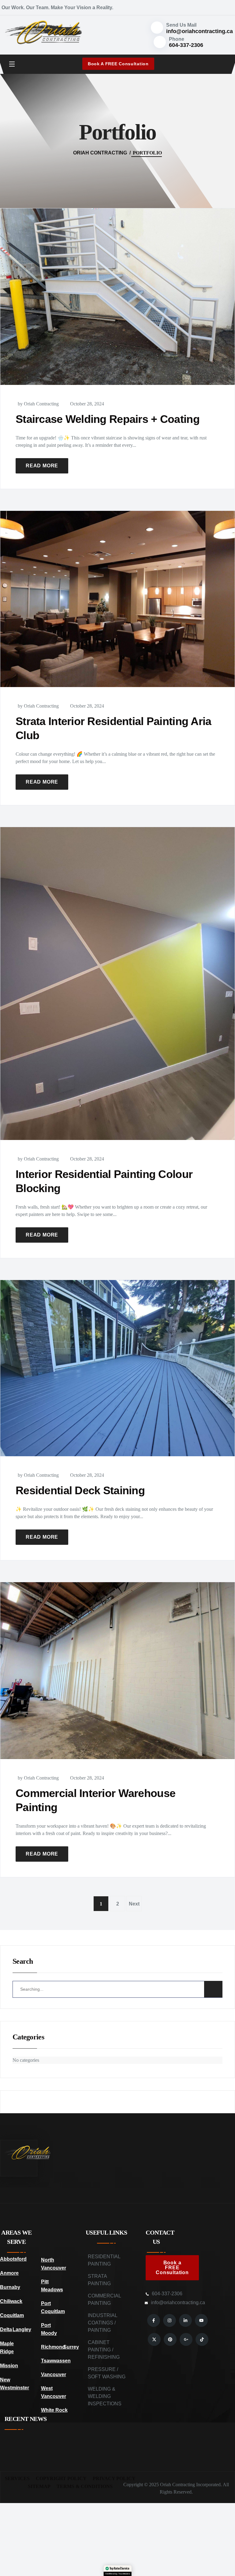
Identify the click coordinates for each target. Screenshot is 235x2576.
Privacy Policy (114, 2478)
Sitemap (39, 2486)
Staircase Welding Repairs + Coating (108, 419)
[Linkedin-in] (185, 2320)
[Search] (213, 1989)
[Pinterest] (170, 2339)
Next (134, 1904)
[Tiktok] (202, 2339)
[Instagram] (170, 2320)
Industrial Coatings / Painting (103, 2323)
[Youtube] (201, 2320)
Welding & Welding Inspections (105, 2396)
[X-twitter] (154, 2339)
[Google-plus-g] (186, 2339)
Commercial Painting (104, 2299)
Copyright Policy (61, 2478)
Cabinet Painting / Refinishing (104, 2350)
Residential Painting (104, 2260)
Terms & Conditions (85, 2486)
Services (17, 2478)
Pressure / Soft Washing (107, 2373)
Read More (42, 466)
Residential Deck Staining (80, 1490)
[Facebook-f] (154, 2320)
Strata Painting (99, 2280)
